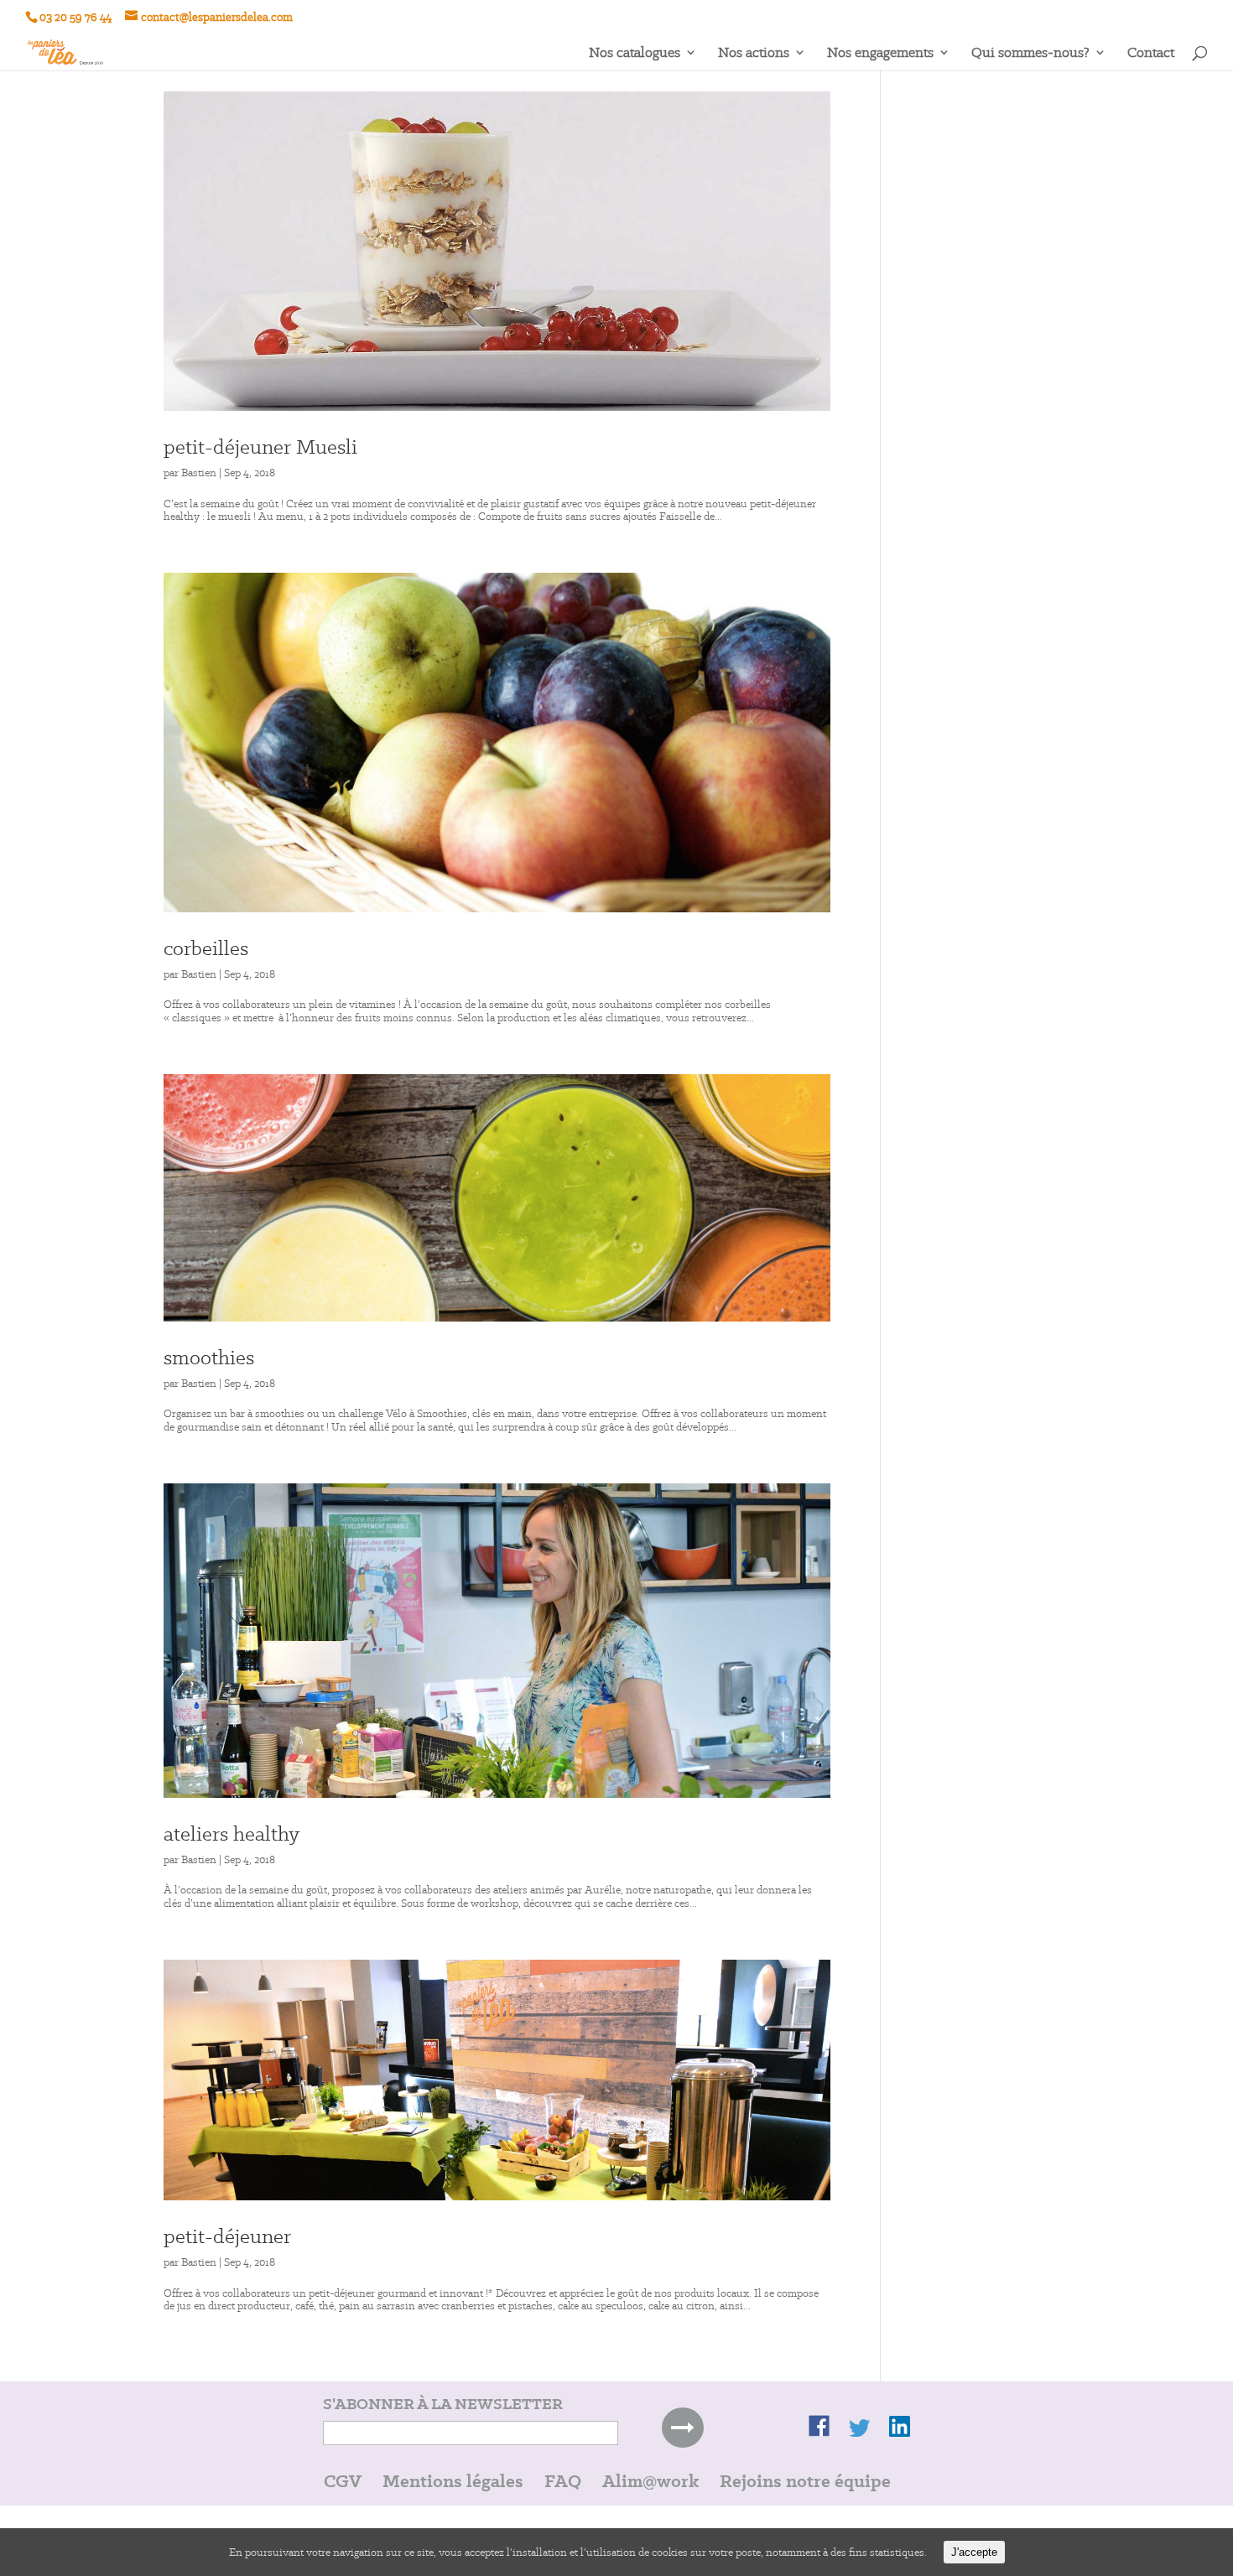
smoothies (209, 1357)
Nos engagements (880, 54)
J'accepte (974, 2552)
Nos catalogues (635, 54)
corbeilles (206, 948)
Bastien (199, 473)
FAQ (563, 2481)
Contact (1151, 54)
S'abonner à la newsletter (443, 2404)
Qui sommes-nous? (1030, 54)
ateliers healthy (232, 1833)
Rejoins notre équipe (805, 2481)
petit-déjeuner (227, 2236)
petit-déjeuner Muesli (260, 447)
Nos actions (754, 54)
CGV (343, 2481)
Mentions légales (453, 2481)
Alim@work (650, 2481)
